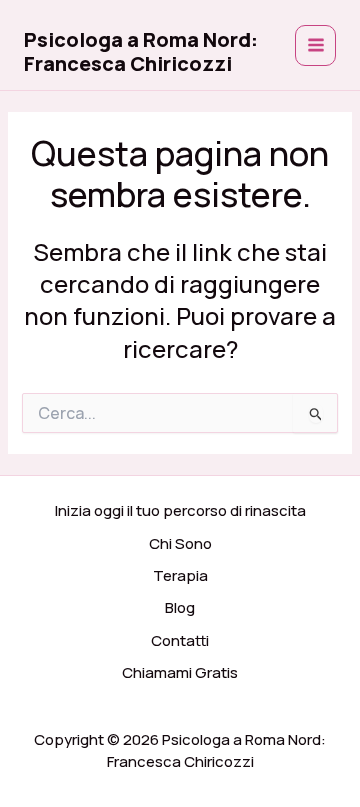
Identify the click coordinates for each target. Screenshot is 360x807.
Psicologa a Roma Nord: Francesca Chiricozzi (141, 51)
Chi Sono (180, 543)
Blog (180, 607)
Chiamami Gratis (180, 672)
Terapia (180, 575)
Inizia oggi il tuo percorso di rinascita (180, 510)
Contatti (180, 640)
